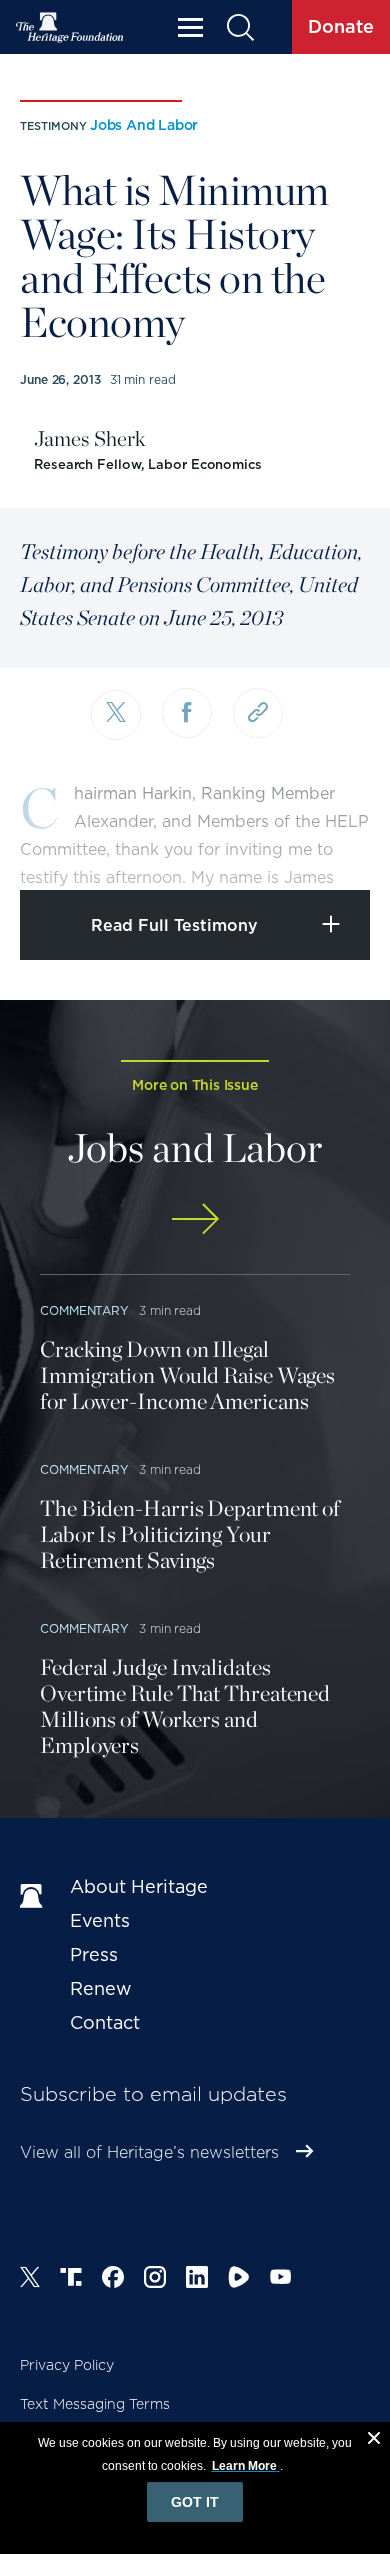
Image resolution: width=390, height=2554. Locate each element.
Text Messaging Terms (95, 2404)
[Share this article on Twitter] (116, 715)
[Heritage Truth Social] (71, 2280)
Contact (105, 2022)
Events (100, 1920)
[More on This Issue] (195, 1218)
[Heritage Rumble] (239, 2280)
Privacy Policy (67, 2365)
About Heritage (139, 1886)
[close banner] (374, 2441)
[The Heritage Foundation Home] (70, 27)
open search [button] (239, 27)
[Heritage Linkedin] (197, 2280)
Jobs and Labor (144, 125)
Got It (195, 2502)
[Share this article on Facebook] (187, 713)
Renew (101, 1988)
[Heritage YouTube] (281, 2280)
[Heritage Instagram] (155, 2280)
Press (94, 1954)
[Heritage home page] (35, 1897)
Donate (341, 26)
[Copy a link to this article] (258, 713)
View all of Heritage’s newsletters (149, 2152)
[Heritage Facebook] (113, 2280)
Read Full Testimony (174, 925)
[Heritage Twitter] (30, 2280)
